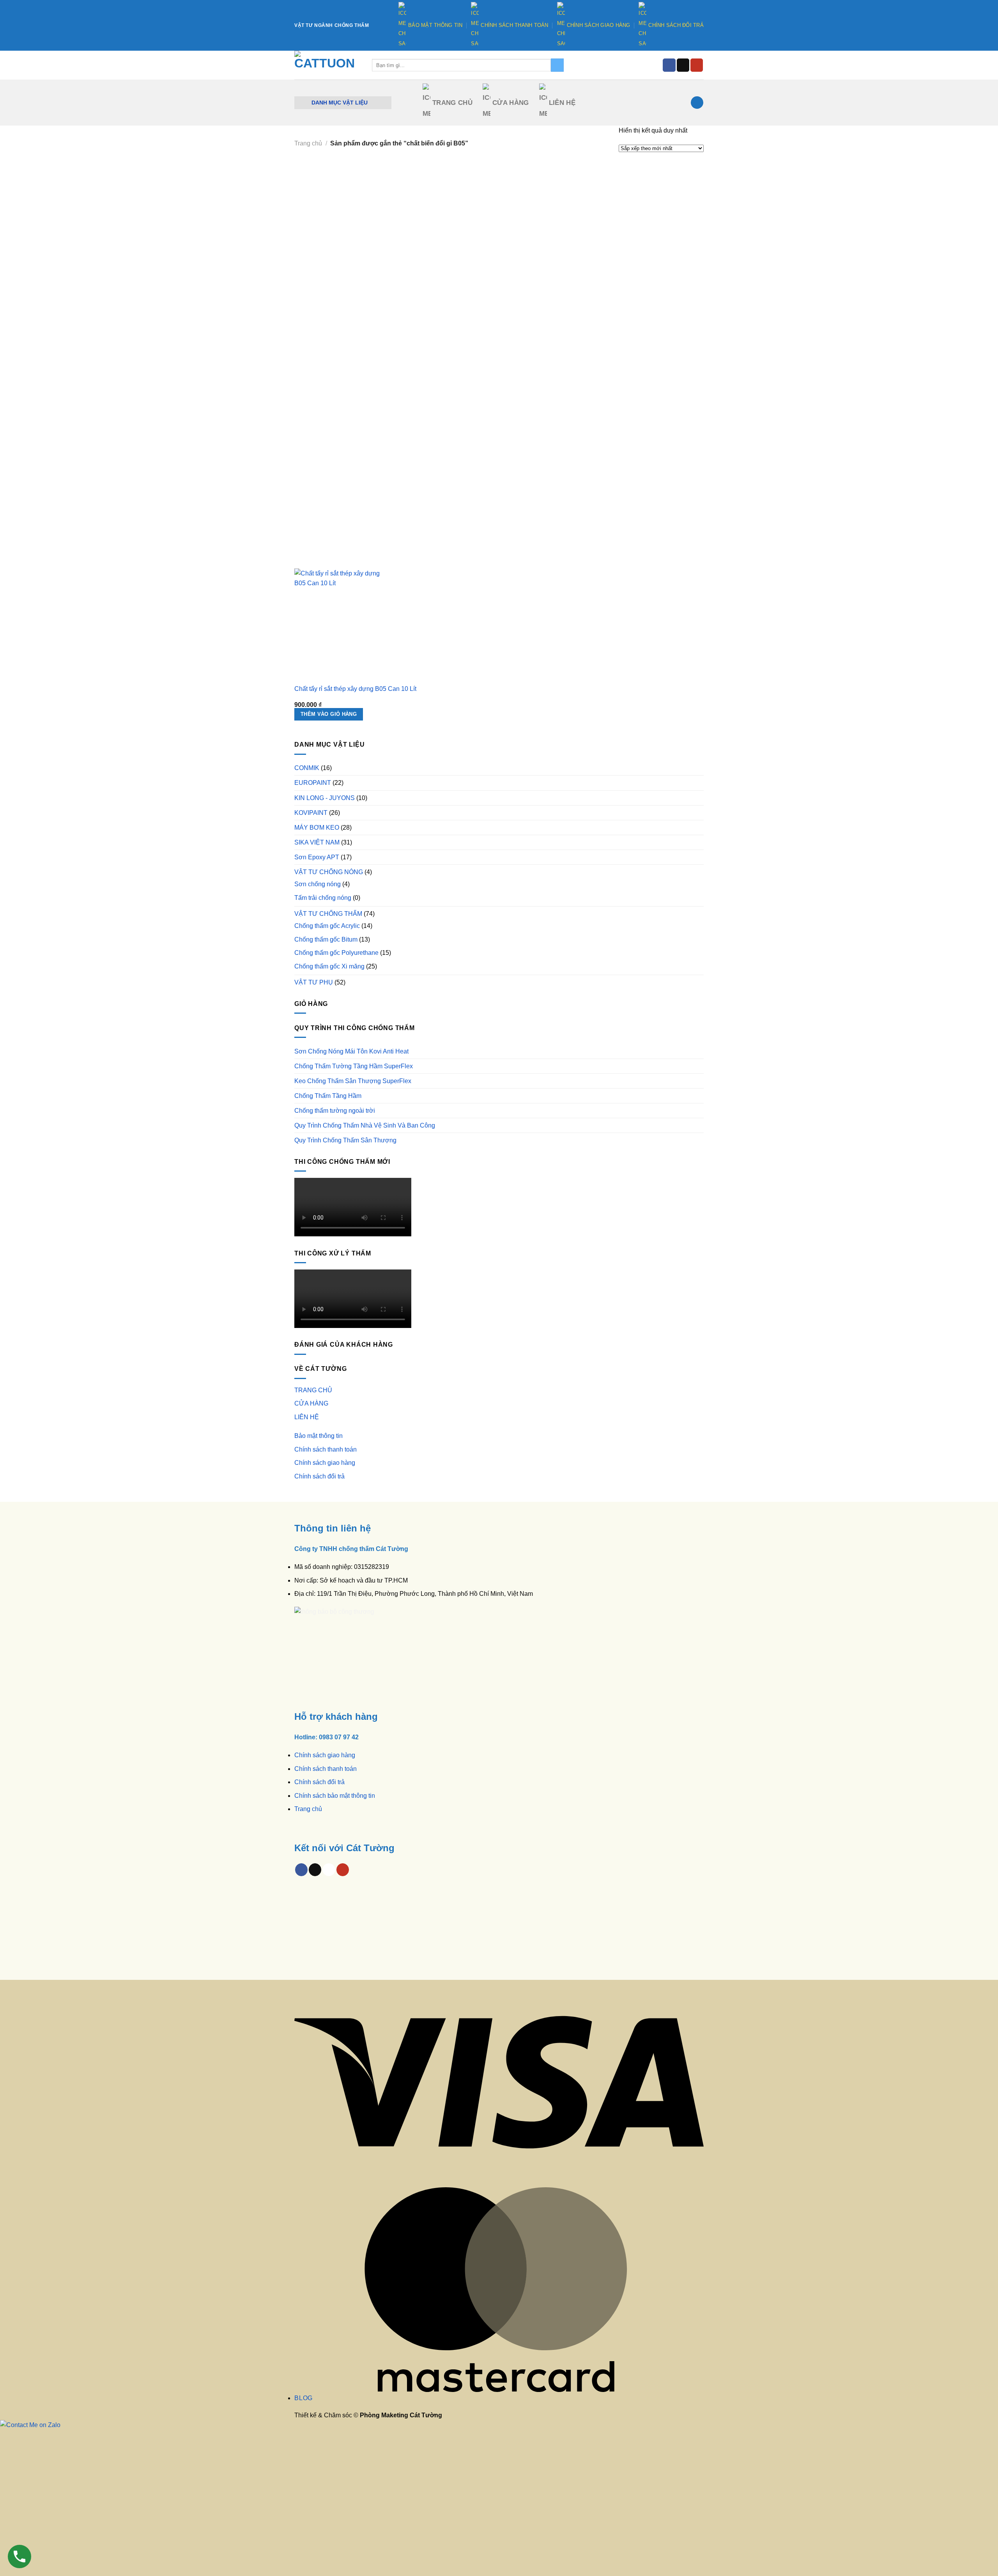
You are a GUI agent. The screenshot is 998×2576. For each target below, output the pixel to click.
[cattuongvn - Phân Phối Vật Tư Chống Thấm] (327, 65)
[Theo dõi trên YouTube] (697, 65)
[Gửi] (557, 65)
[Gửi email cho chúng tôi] (683, 65)
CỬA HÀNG (511, 103)
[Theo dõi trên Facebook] (669, 65)
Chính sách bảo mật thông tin (335, 1796)
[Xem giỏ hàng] (697, 103)
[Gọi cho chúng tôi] (329, 1870)
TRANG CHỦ (452, 103)
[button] (343, 103)
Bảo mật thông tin (435, 25)
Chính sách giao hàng (599, 25)
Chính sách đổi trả (676, 25)
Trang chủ (308, 1809)
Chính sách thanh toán (514, 25)
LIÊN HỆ (562, 103)
